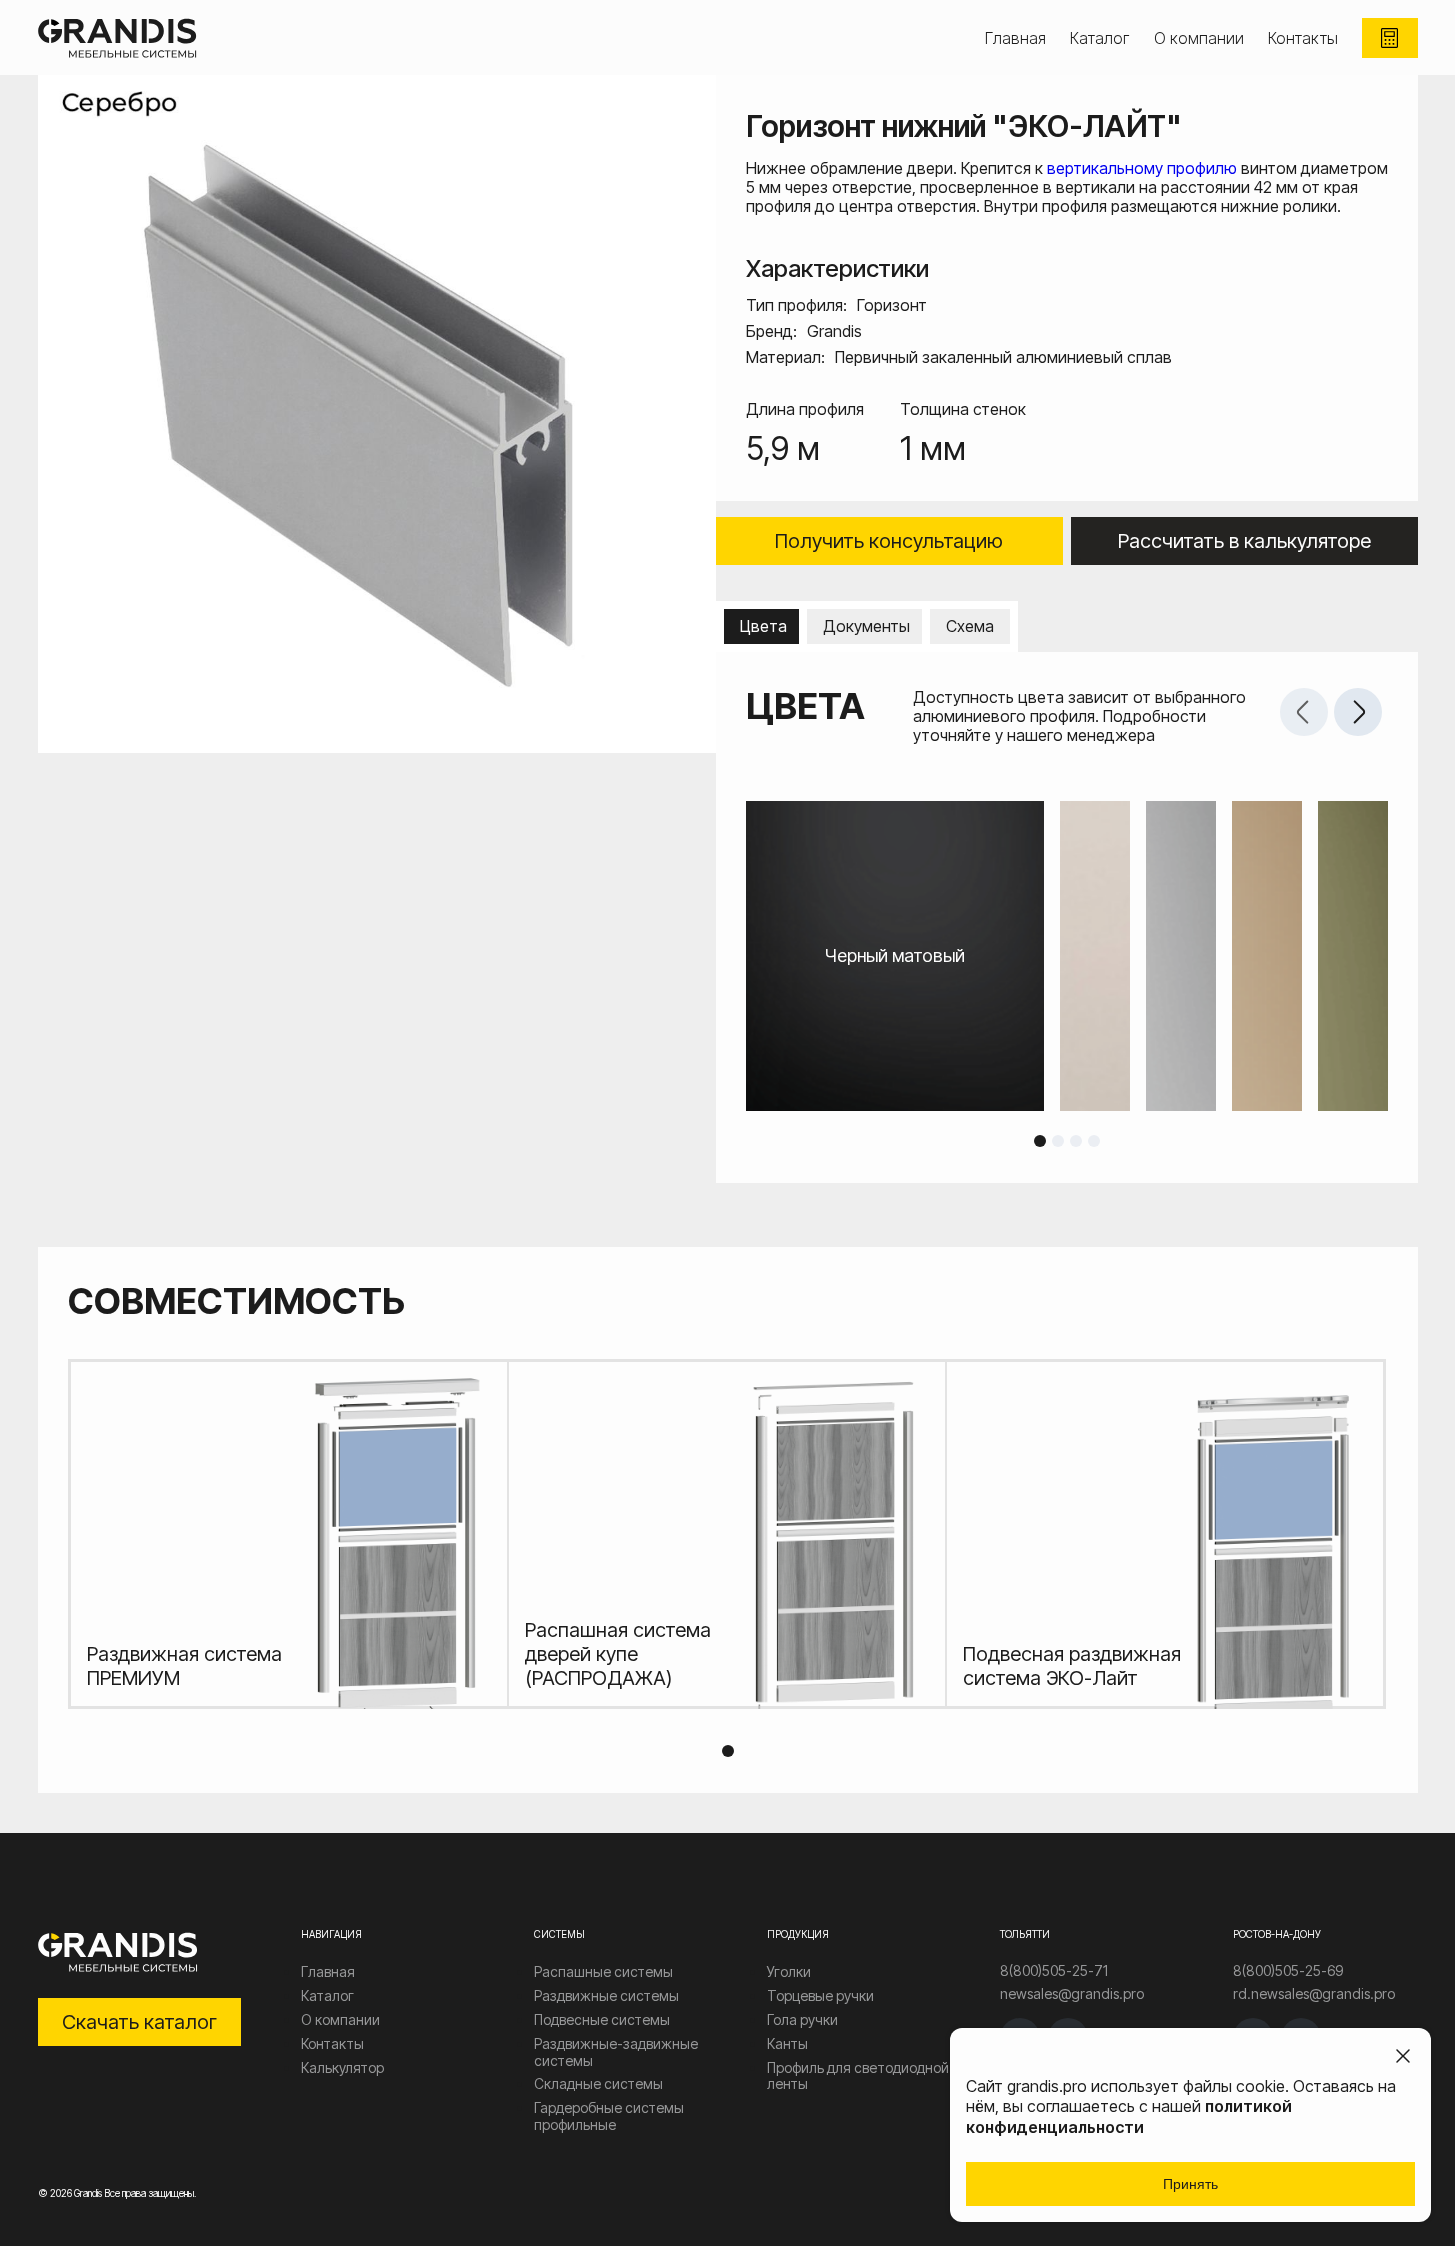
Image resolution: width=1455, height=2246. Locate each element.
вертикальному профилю (1142, 168)
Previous (1304, 712)
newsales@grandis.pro (1072, 1994)
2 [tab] (1058, 1141)
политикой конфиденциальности (1129, 2116)
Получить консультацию (889, 541)
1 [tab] (1040, 1141)
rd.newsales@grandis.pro (1314, 1994)
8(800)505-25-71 (1054, 1971)
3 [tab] (1076, 1141)
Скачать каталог (139, 2022)
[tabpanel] (1067, 956)
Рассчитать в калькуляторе (1244, 541)
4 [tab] (1094, 1141)
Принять (1190, 2184)
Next (1358, 712)
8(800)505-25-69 (1288, 1971)
